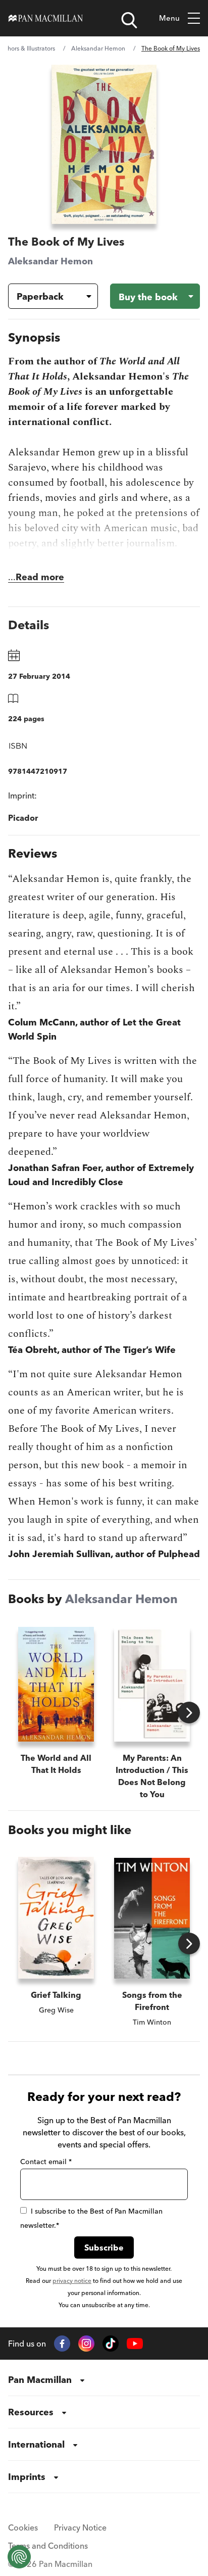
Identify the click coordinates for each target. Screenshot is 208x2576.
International (36, 2444)
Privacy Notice (80, 2527)
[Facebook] (62, 2344)
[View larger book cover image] (104, 144)
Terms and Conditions (48, 2546)
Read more (40, 577)
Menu (169, 18)
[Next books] (189, 1713)
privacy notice (72, 2281)
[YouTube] (135, 2344)
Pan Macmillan (40, 2380)
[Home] (46, 18)
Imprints (27, 2477)
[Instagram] (86, 2344)
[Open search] (129, 20)
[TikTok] (111, 2344)
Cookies (23, 2527)
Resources (31, 2412)
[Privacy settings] (19, 2557)
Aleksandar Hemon (98, 48)
